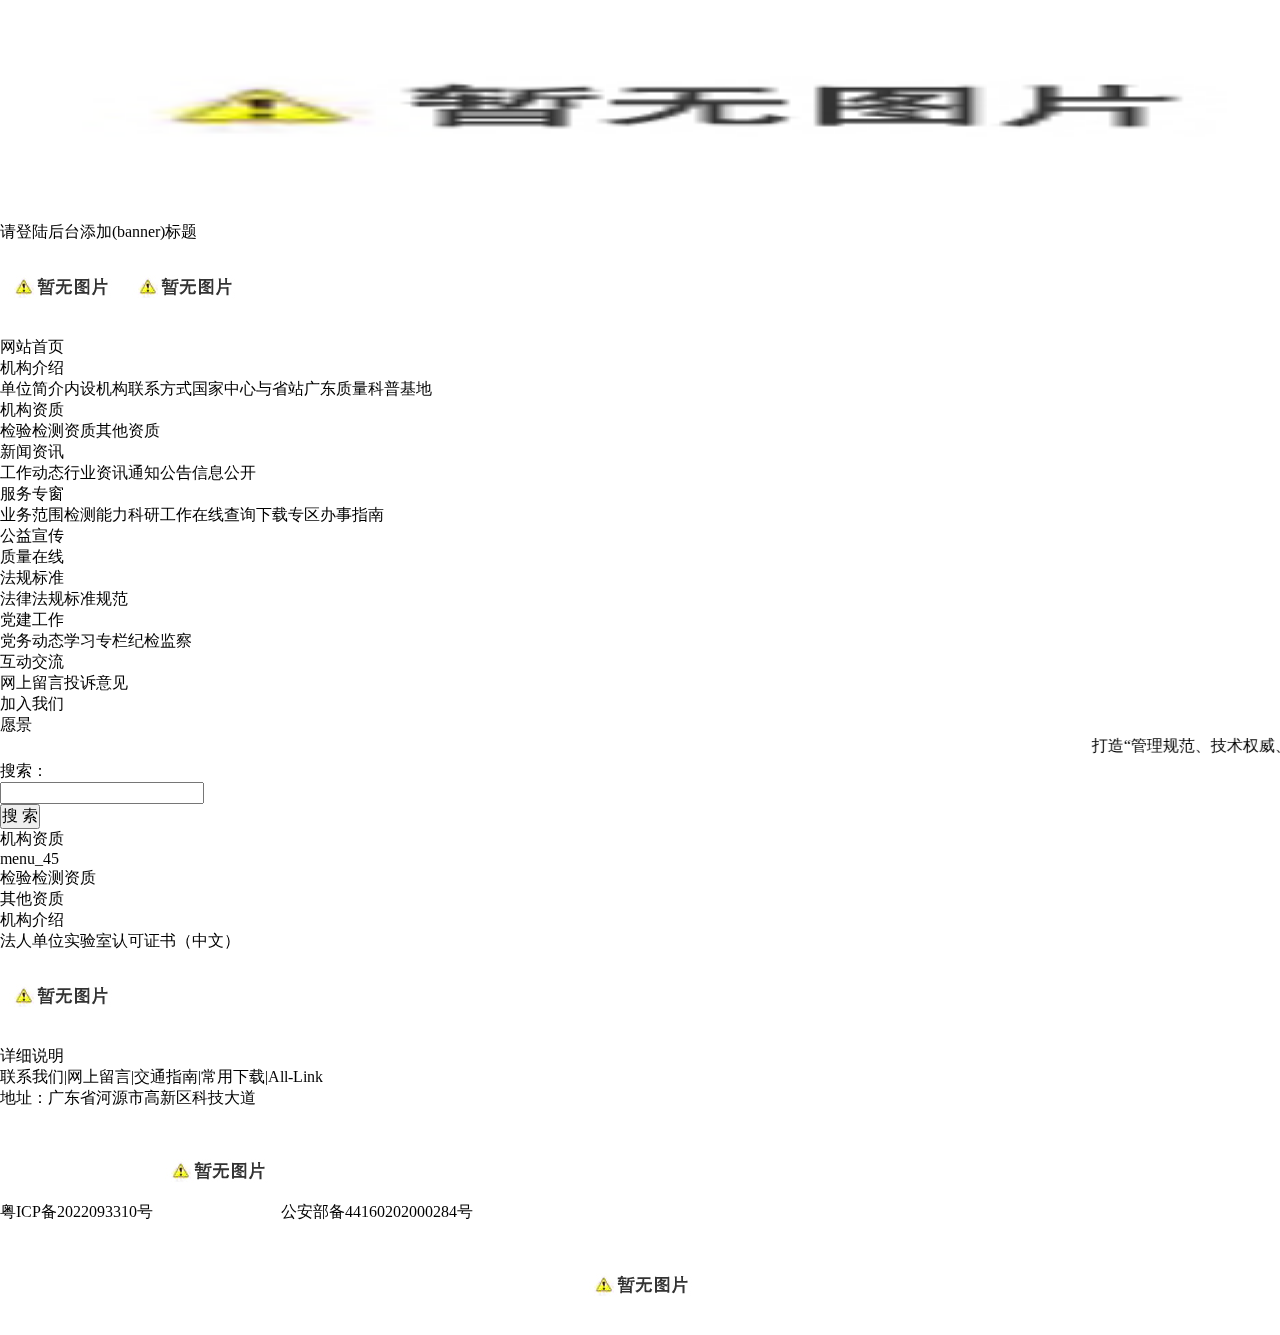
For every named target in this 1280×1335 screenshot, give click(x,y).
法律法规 (32, 598)
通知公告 (160, 472)
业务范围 (32, 514)
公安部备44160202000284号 (377, 1211)
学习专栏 (96, 640)
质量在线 (32, 556)
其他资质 (128, 430)
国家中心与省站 (248, 388)
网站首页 (32, 346)
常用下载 (233, 1076)
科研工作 (160, 514)
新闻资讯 (32, 451)
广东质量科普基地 (368, 388)
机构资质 (32, 409)
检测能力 (96, 514)
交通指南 (166, 1076)
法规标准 (32, 577)
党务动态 (32, 640)
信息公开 (224, 472)
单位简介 (32, 388)
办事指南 (352, 514)
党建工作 (32, 619)
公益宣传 (32, 535)
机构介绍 (32, 367)
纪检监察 (160, 640)
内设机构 (96, 388)
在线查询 (224, 514)
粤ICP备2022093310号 (76, 1211)
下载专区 (288, 514)
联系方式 (160, 388)
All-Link (295, 1076)
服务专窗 (32, 493)
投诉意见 (96, 682)
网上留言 (32, 682)
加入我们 (32, 703)
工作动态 (32, 472)
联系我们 (32, 1076)
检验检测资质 (48, 430)
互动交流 (32, 661)
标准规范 (96, 598)
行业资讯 (96, 472)
